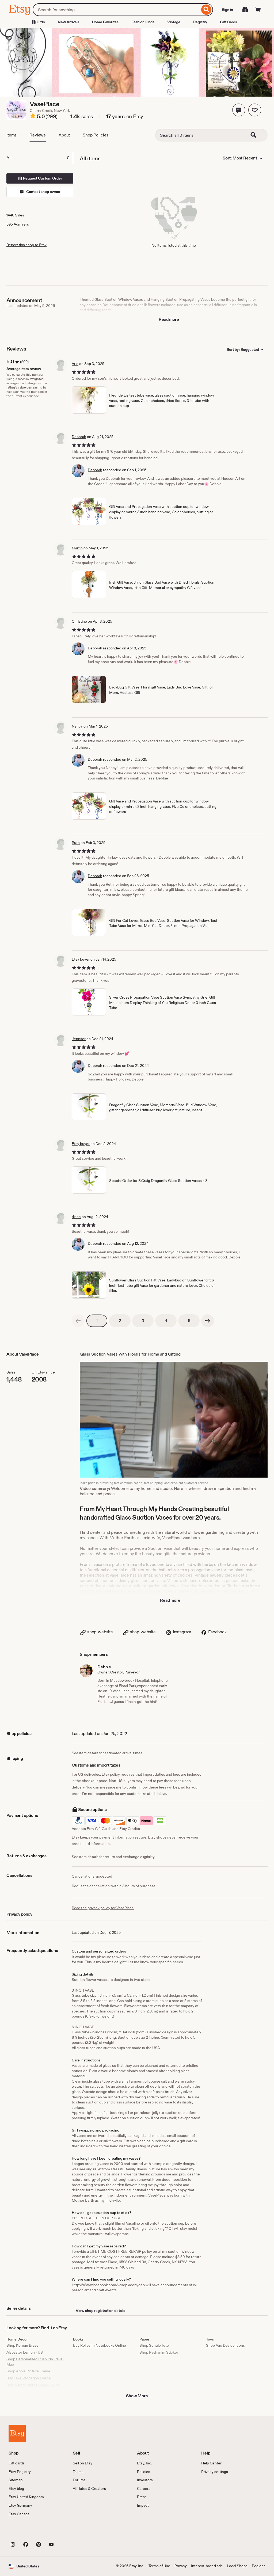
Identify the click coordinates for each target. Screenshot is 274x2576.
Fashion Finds (143, 22)
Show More (137, 2396)
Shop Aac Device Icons (225, 2345)
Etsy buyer (81, 959)
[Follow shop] (255, 110)
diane (76, 1217)
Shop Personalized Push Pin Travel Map (35, 2362)
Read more (169, 319)
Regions (259, 2566)
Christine (79, 621)
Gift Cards (229, 22)
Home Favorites (105, 22)
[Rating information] (33, 117)
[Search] (206, 10)
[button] (239, 110)
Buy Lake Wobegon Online (29, 2378)
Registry (200, 22)
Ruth (76, 843)
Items (12, 135)
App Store (27, 2532)
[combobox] (116, 10)
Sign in (227, 10)
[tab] (40, 158)
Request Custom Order (42, 178)
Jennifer (79, 1039)
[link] (78, 1321)
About (64, 135)
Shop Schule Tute (154, 2345)
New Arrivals (68, 22)
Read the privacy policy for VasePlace (103, 1908)
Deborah (79, 437)
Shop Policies (96, 135)
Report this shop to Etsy (26, 245)
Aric (75, 364)
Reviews (38, 135)
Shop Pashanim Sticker (159, 2352)
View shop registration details (100, 2311)
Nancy (77, 726)
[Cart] (258, 10)
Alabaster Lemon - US (25, 2352)
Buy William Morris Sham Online (33, 2385)
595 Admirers (18, 224)
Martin (77, 548)
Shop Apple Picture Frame (28, 2371)
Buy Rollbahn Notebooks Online (100, 2345)
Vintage (174, 22)
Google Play (67, 2532)
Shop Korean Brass (22, 2345)
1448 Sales (15, 215)
